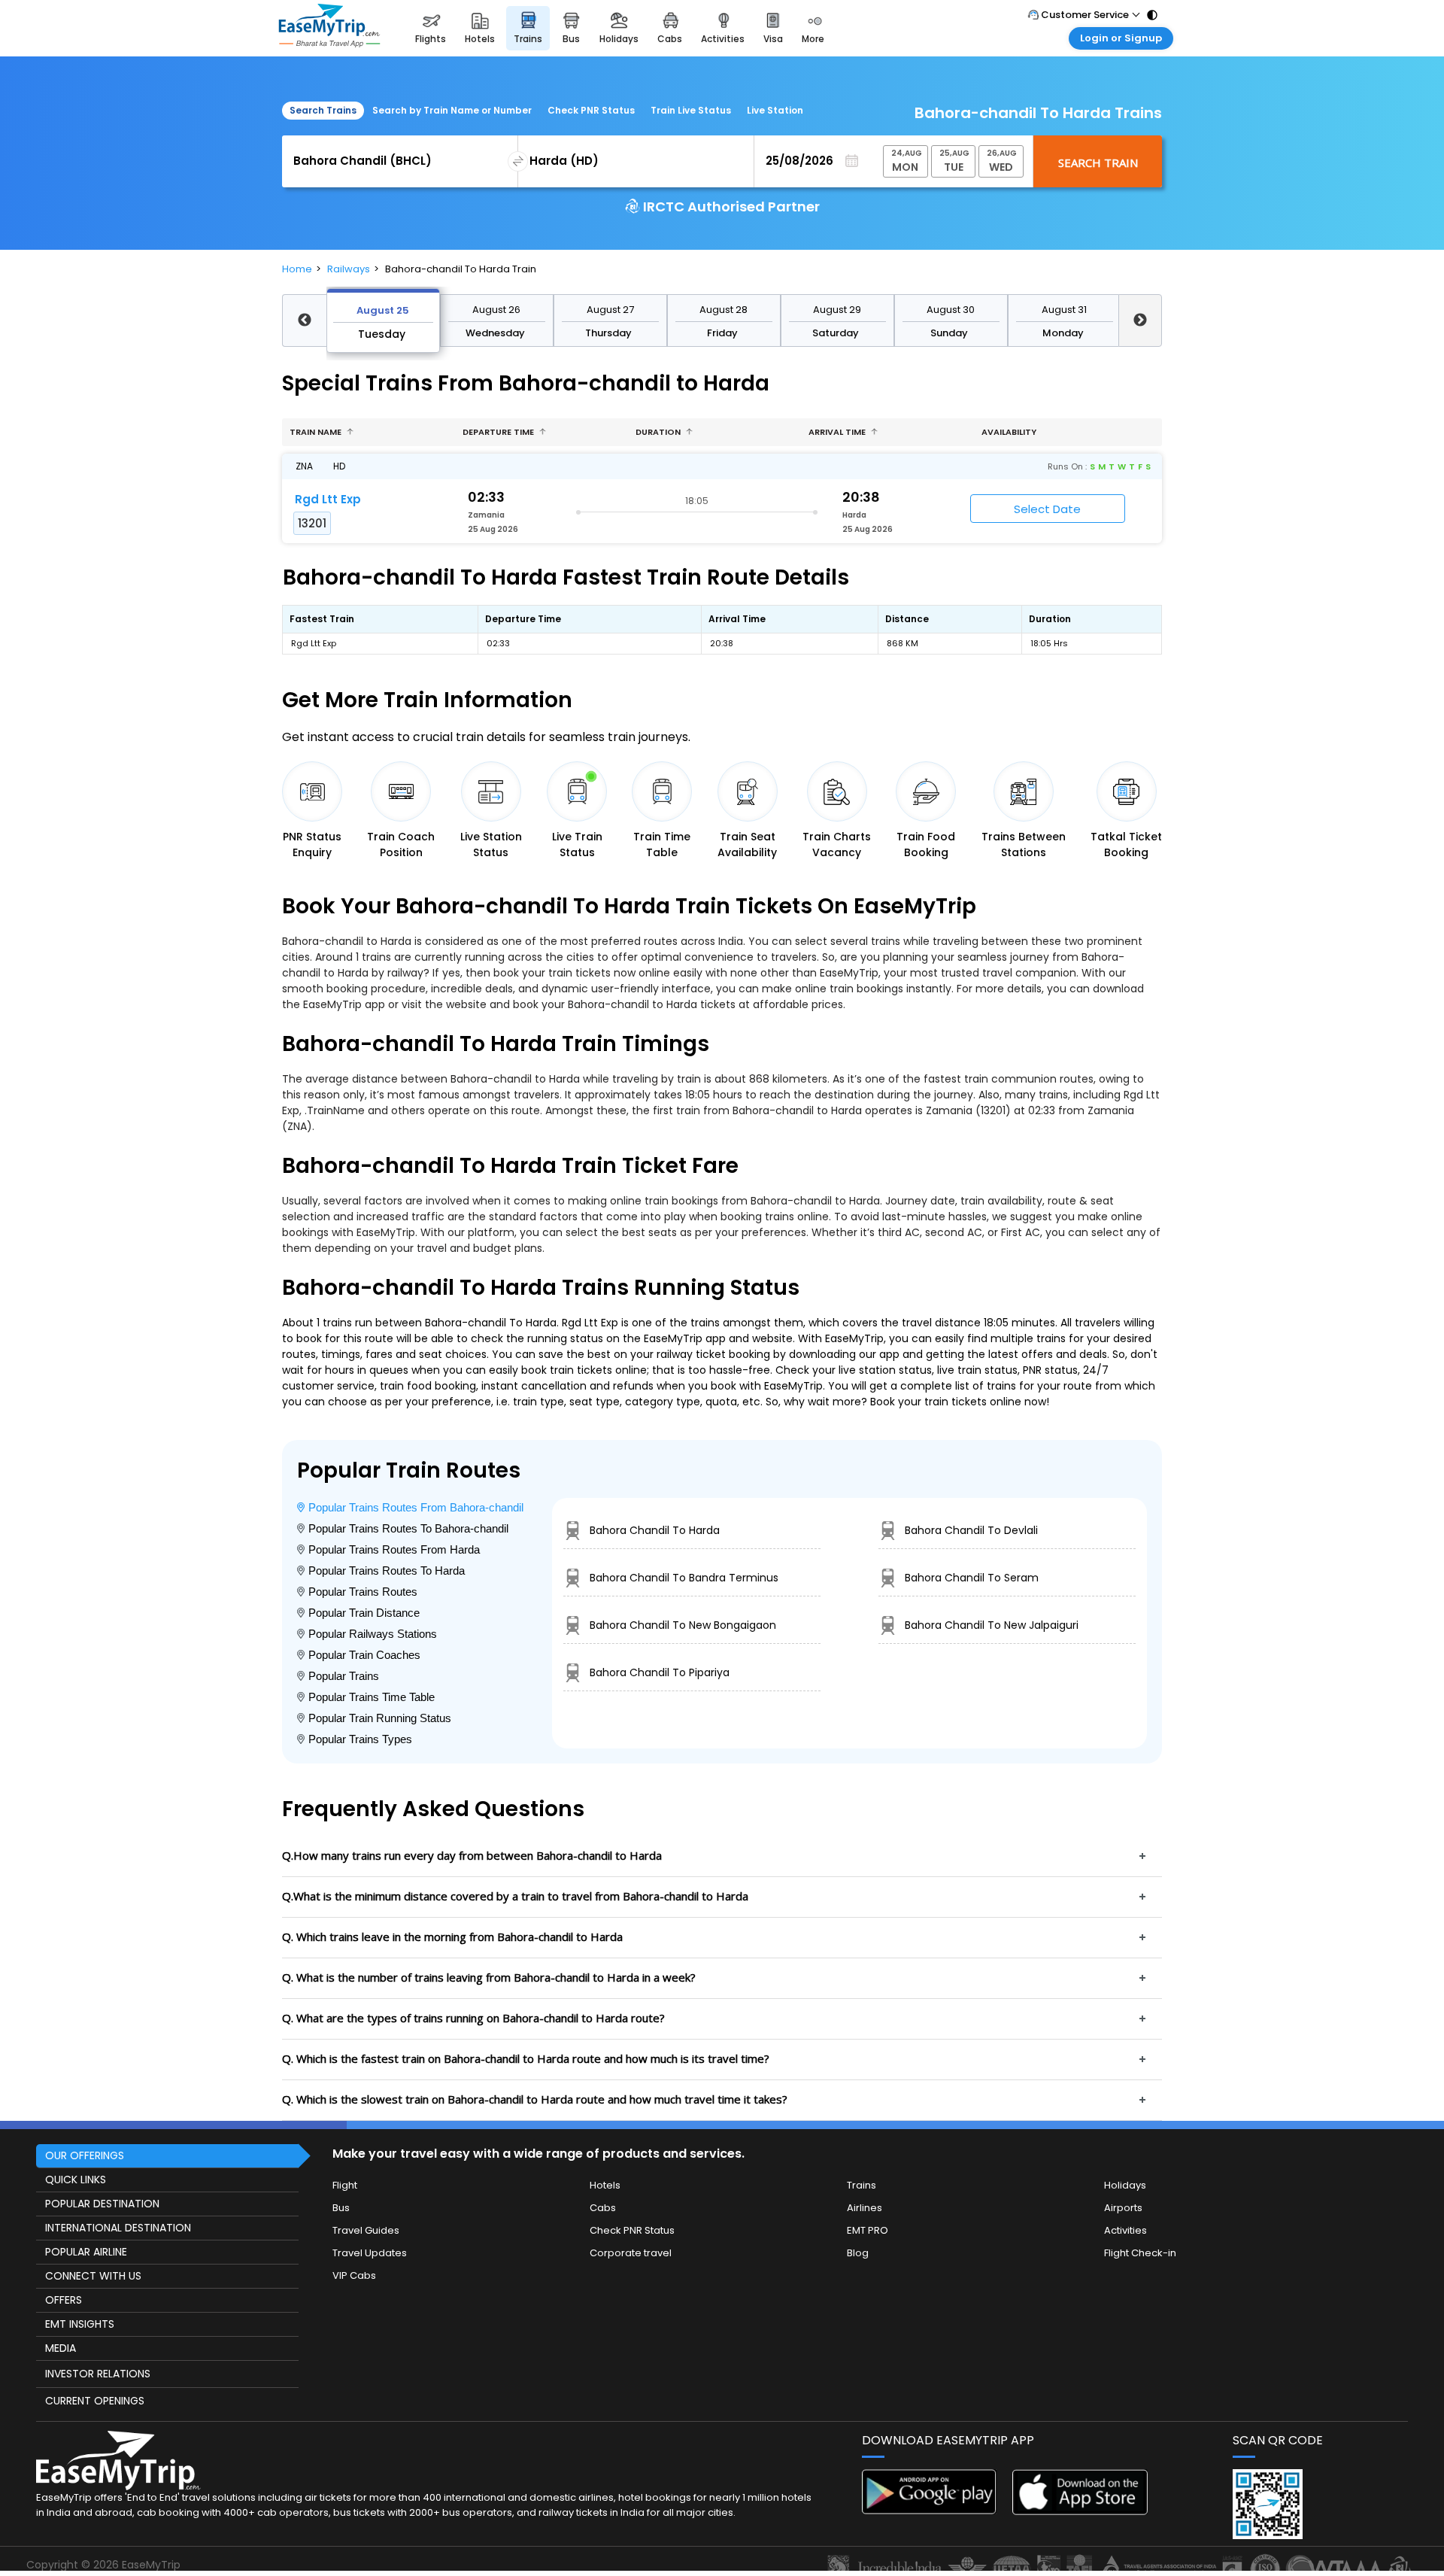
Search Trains (323, 110)
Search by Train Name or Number (452, 110)
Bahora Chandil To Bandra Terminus (684, 1578)
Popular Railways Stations (373, 1634)
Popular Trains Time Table (372, 1697)
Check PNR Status (591, 110)
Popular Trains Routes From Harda (394, 1549)
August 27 (610, 310)
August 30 (951, 310)
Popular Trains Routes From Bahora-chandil (416, 1507)
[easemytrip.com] (329, 28)
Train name (317, 432)
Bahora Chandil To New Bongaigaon (683, 1625)
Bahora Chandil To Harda (655, 1530)
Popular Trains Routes (363, 1592)
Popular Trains (344, 1676)
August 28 (724, 310)
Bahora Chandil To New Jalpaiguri (992, 1625)
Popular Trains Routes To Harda (387, 1571)
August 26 (496, 310)
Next (1141, 320)
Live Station (775, 110)
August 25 (383, 310)
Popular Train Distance (364, 1613)
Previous (304, 320)
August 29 (837, 310)
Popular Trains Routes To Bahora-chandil (408, 1528)
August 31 (1064, 310)
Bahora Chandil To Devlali (971, 1530)
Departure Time (499, 432)
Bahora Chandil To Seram (972, 1578)
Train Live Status (691, 110)
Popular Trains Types (360, 1739)
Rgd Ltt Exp (328, 499)
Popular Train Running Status (380, 1718)
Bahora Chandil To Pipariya (660, 1672)
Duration (659, 432)
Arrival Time (838, 432)
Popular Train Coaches (364, 1655)
